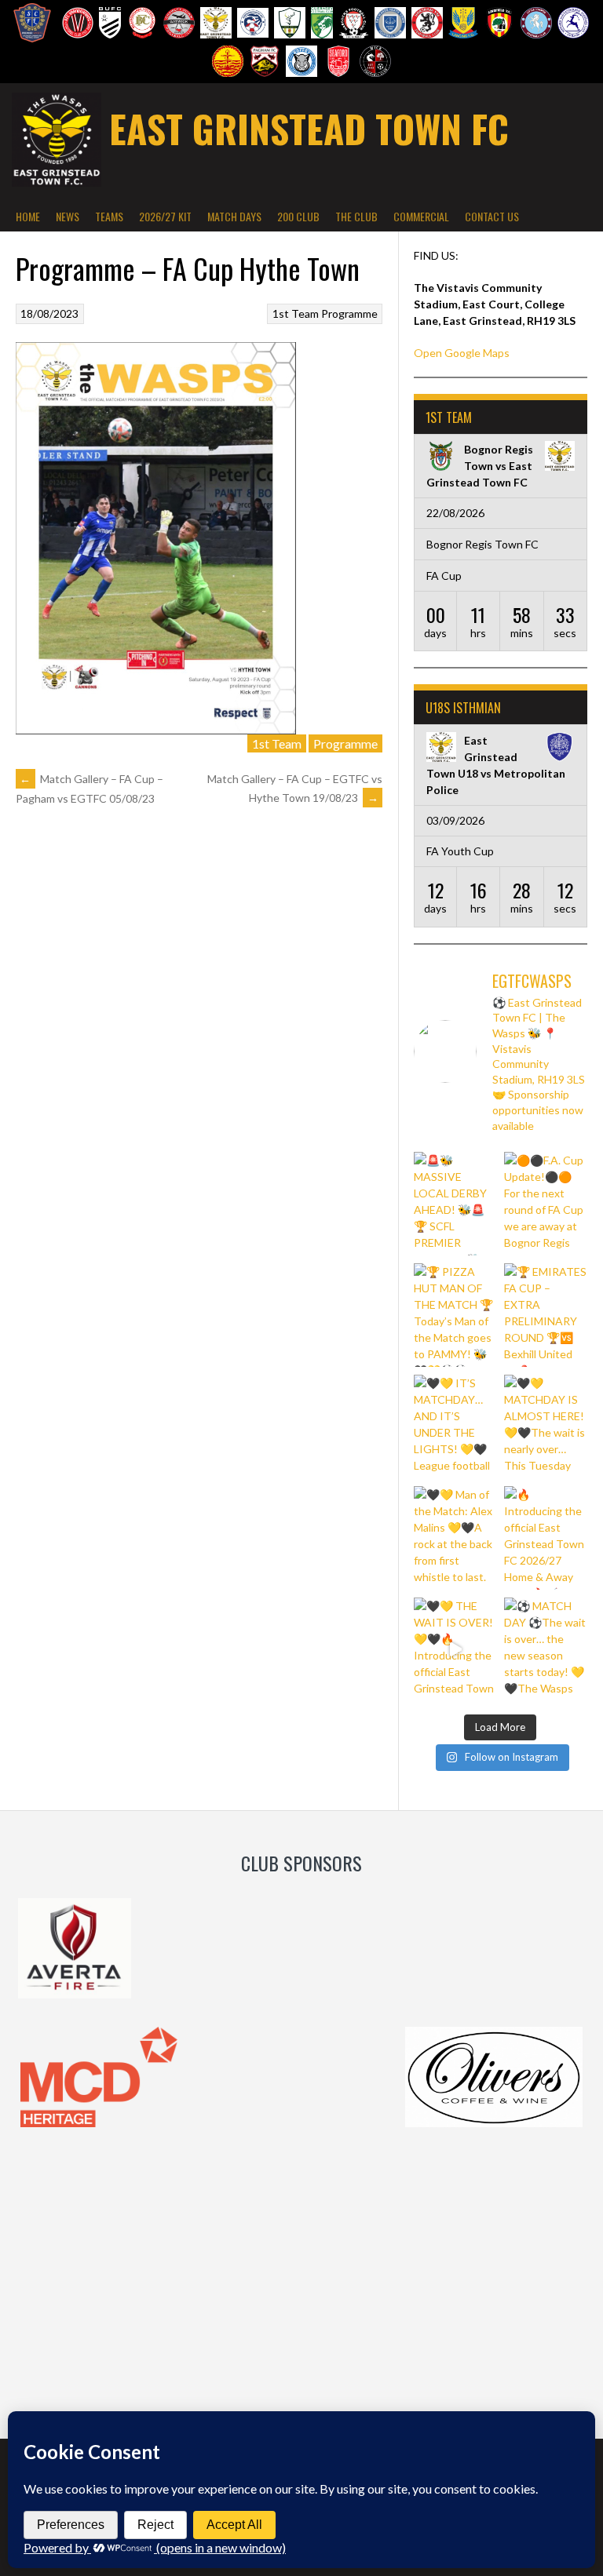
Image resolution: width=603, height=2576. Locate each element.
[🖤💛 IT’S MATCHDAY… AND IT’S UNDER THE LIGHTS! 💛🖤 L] (455, 1426)
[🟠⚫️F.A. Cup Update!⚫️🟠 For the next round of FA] (546, 1204)
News (68, 216)
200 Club (298, 216)
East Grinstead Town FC (309, 128)
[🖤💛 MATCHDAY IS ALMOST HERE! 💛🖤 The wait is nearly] (546, 1426)
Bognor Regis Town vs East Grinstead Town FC (480, 466)
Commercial (421, 216)
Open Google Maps (462, 353)
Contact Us (492, 216)
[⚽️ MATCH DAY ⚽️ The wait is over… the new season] (546, 1649)
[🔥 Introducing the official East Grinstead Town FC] (546, 1538)
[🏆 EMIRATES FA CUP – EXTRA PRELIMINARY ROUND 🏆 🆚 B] (546, 1315)
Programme (349, 313)
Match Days (234, 216)
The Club (356, 216)
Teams (109, 216)
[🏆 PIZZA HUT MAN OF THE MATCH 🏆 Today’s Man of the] (455, 1315)
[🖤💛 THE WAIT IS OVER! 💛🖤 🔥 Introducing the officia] (455, 1649)
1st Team (296, 313)
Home (28, 216)
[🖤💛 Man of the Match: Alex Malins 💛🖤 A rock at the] (455, 1538)
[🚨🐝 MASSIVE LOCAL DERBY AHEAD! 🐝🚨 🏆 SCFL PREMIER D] (455, 1204)
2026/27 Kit (165, 216)
